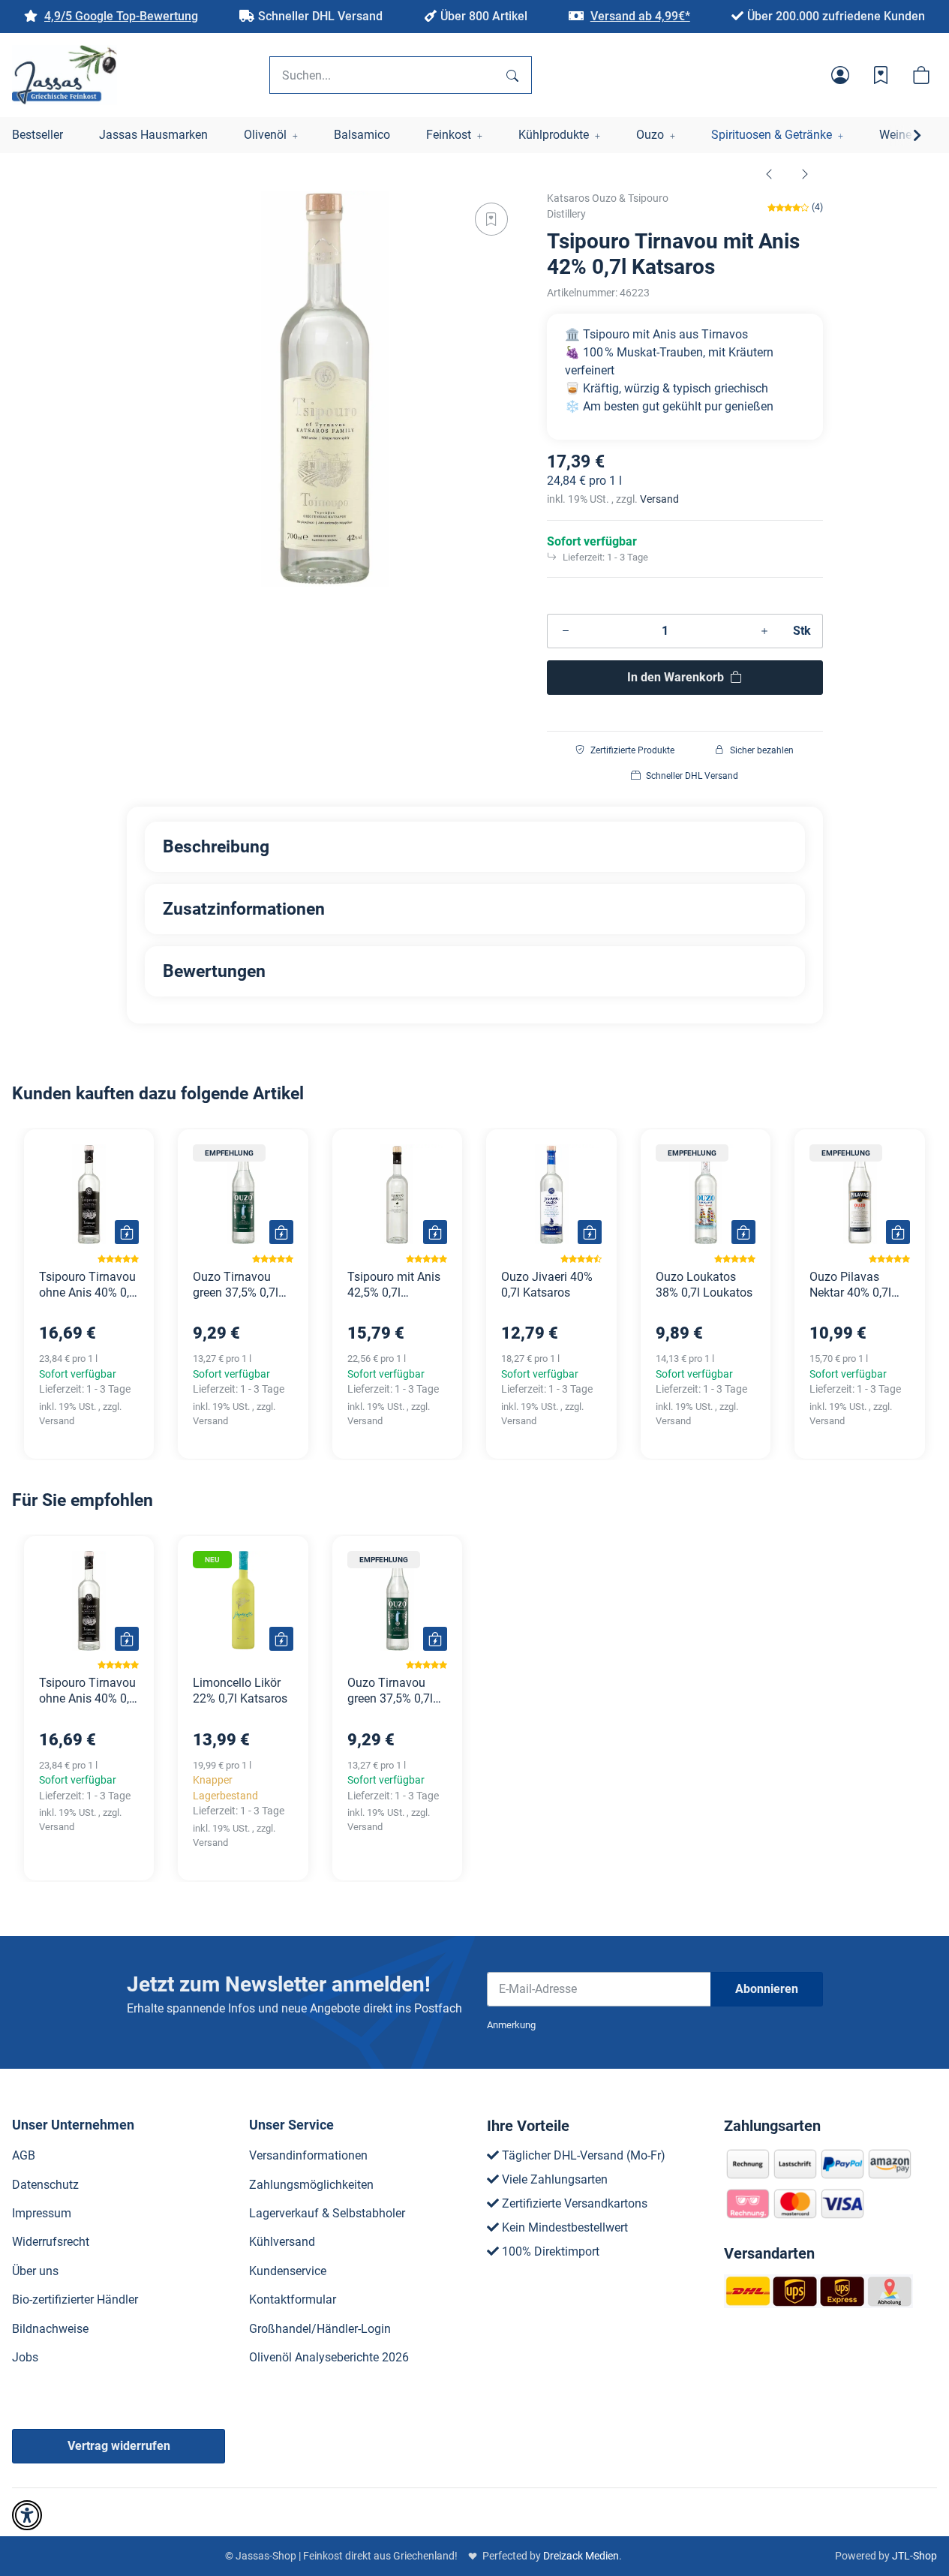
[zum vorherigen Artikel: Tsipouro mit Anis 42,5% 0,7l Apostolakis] (769, 173)
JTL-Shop (914, 2556)
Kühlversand (282, 2242)
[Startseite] (65, 75)
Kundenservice (288, 2271)
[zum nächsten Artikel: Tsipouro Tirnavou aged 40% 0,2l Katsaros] (805, 173)
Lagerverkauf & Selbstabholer (327, 2213)
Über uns (35, 2271)
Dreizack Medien (581, 2556)
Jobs (25, 2357)
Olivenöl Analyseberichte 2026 (329, 2357)
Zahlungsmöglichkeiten (311, 2185)
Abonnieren (767, 1989)
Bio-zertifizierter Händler (75, 2299)
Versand (659, 499)
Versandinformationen (308, 2155)
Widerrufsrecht (51, 2242)
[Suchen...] (512, 75)
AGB (24, 2155)
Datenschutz (45, 2185)
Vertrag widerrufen (119, 2446)
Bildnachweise (50, 2329)
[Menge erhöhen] (764, 631)
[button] (840, 75)
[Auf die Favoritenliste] (491, 219)
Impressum (42, 2213)
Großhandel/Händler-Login (320, 2329)
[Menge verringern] (566, 631)
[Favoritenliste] (881, 75)
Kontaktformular (293, 2299)
